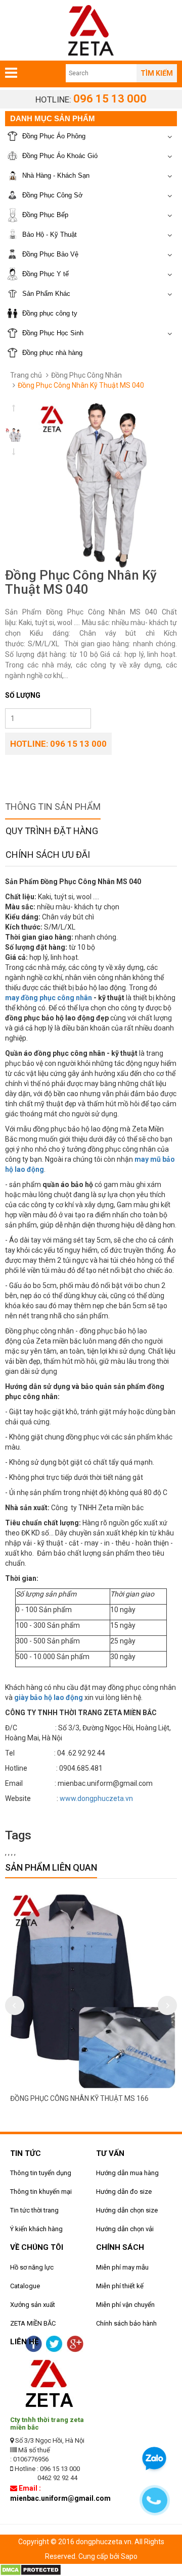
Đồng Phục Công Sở (53, 195)
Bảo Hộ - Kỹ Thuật (50, 235)
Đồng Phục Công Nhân (86, 375)
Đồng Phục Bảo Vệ (50, 254)
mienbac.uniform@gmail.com (60, 2498)
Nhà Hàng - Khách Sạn (56, 175)
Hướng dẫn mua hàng (127, 2173)
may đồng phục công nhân (49, 998)
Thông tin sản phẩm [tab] (53, 807)
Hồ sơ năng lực (32, 2267)
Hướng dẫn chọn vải (125, 2229)
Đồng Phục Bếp (45, 215)
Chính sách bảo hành (126, 2323)
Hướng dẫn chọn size (127, 2210)
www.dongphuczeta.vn (96, 1798)
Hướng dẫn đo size (124, 2192)
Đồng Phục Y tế (45, 274)
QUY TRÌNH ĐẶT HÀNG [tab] (52, 831)
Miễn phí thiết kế (120, 2286)
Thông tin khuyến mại (41, 2192)
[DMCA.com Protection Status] (31, 2569)
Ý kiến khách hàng (36, 2229)
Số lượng (23, 695)
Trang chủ (26, 375)
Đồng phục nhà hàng (52, 353)
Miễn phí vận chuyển (125, 2305)
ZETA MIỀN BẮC (33, 2323)
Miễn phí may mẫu (122, 2267)
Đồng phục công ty (50, 313)
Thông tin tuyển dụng (41, 2173)
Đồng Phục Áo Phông (54, 136)
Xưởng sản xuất (33, 2305)
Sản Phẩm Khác (46, 294)
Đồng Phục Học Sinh (53, 333)
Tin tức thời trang (34, 2210)
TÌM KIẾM (157, 73)
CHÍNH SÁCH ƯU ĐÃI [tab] (48, 855)
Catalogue (25, 2286)
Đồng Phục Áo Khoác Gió (60, 156)
